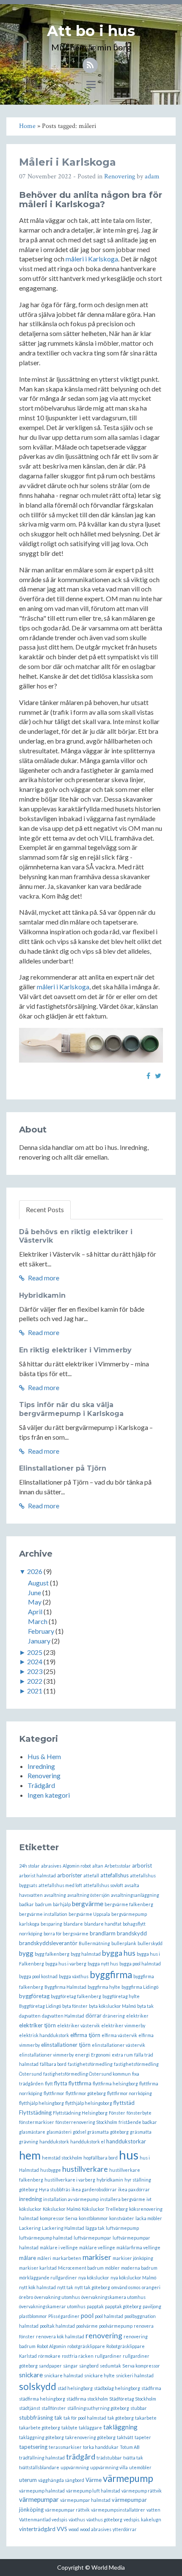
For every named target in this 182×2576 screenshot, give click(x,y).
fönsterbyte (139, 2113)
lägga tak (95, 2228)
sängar (70, 2366)
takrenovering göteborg (90, 2437)
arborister (70, 1875)
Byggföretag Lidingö (40, 2006)
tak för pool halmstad (85, 2418)
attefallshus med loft (60, 1885)
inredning (30, 2199)
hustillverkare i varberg (70, 2180)
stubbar (139, 2408)
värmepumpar (39, 2499)
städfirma (151, 2388)
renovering (104, 2336)
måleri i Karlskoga (92, 259)
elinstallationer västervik (119, 2045)
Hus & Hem (44, 1756)
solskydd (38, 2386)
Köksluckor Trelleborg (105, 2209)
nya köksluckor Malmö (133, 2278)
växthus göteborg (104, 2519)
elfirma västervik (119, 2035)
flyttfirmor (54, 2093)
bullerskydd (150, 1943)
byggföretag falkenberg (76, 1996)
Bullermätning (94, 1943)
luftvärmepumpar (92, 2238)
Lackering (30, 2228)
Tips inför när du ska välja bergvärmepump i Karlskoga (71, 1409)
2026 (35, 1571)
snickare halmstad (63, 2375)
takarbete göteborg (40, 2427)
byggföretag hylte (121, 1996)
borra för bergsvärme (66, 1933)
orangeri (151, 2287)
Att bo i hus (91, 31)
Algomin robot (77, 1866)
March (38, 1621)
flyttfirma (80, 2083)
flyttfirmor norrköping (130, 2093)
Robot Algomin (51, 2346)
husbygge (51, 2170)
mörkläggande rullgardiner (48, 2278)
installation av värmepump (71, 2199)
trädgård (81, 2457)
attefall (91, 1875)
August (38, 1583)
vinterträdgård (37, 2529)
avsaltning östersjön (88, 1895)
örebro (26, 2297)
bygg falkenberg (52, 1954)
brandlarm (103, 1933)
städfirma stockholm (87, 2399)
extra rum (122, 2055)
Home (27, 126)
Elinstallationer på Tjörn (63, 1468)
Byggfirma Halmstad (65, 1987)
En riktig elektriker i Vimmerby (75, 1350)
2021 (35, 1691)
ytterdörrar (125, 2529)
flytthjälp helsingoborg (89, 2103)
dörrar (94, 2015)
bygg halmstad (86, 1954)
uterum (28, 2480)
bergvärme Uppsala (89, 1914)
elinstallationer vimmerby (46, 2055)
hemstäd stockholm (62, 2158)
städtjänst (30, 2408)
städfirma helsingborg (42, 2399)
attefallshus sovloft (103, 1885)
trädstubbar (109, 2458)
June (34, 1592)
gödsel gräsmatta (91, 2132)
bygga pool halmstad (140, 1964)
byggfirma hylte (104, 1987)
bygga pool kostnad (38, 1976)
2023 (35, 1671)
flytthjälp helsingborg (41, 2103)
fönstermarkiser (37, 2122)
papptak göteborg (123, 2306)
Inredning (41, 1766)
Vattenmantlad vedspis (43, 2519)
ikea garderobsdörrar (94, 2189)
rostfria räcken (78, 2356)
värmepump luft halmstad (93, 2491)
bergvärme (88, 1904)
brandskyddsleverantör (48, 1943)
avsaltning (55, 1895)
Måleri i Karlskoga (68, 162)
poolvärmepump (116, 2326)
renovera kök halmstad (60, 2336)
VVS (62, 2529)
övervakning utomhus (57, 2297)
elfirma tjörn (85, 2035)
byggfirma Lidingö (140, 1987)
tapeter (143, 2437)
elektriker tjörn (37, 2025)
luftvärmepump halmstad (46, 2238)
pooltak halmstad (57, 2326)
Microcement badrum (81, 2268)
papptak (95, 2306)
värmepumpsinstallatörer (118, 2510)
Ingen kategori (49, 1795)
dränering (114, 2016)
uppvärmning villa (109, 2467)
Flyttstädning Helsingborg (80, 2113)
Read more (43, 1278)
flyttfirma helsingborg (115, 2083)
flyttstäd (124, 2103)
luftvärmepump (122, 2228)
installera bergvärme (123, 2199)
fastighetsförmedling (90, 2064)
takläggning (120, 2427)
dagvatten (30, 2016)
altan (98, 1866)
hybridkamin (110, 2180)
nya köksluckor (94, 2278)
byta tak (145, 2006)
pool (87, 2315)
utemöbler (140, 2467)
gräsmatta (141, 2132)
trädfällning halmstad (42, 2458)
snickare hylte (99, 2375)
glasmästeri (59, 2132)
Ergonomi (101, 2055)
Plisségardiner (64, 2316)
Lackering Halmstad (63, 2228)
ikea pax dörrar (134, 2189)
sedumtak (110, 2366)
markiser (97, 2257)
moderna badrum (139, 2268)
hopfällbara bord (101, 2158)
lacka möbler (149, 2218)
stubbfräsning (36, 2418)
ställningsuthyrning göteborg (98, 2408)
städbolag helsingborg (117, 2388)
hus (129, 2155)
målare (28, 2258)
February (41, 1631)
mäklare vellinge (97, 2247)
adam (152, 176)
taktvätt (125, 2437)
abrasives (51, 1866)
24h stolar (29, 1866)
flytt (49, 2083)
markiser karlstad (38, 2268)
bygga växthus (74, 1976)
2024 (35, 1661)
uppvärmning (75, 2467)
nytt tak (65, 2287)
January (39, 1641)
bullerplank (124, 1943)
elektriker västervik (79, 2025)
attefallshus (114, 1875)
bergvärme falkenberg (129, 1904)
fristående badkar (138, 2122)
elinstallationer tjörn (66, 2045)
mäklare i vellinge (59, 2247)
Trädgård (41, 1785)
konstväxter (122, 2218)
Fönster (117, 2113)
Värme (94, 2480)
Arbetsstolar (118, 1866)
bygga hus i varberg (66, 1964)
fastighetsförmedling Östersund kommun (87, 2074)
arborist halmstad (37, 1875)
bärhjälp (62, 1904)
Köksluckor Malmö (62, 2209)
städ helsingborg (75, 2388)
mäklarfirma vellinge (138, 2247)
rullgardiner (108, 2356)
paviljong (152, 2306)
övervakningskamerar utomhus (52, 2306)
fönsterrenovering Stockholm (86, 2122)
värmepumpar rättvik (67, 2510)
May (35, 1602)
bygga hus (119, 1953)
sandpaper (50, 2366)
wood (74, 2529)
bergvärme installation (43, 1914)
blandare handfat (103, 1924)
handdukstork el (88, 2142)
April (35, 1611)
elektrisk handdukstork (44, 2035)
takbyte (69, 2427)
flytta (61, 2083)
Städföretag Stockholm (133, 2399)
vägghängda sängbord (61, 2480)
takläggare (90, 2427)
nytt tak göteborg (92, 2287)
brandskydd (132, 1933)
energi (82, 2055)
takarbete (146, 2418)
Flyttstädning (35, 2112)
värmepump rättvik (142, 2491)
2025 (35, 1652)
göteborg (119, 2132)
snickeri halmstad (135, 2375)
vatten (153, 2510)
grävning (29, 2142)
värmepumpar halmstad (85, 2500)
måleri (44, 2258)
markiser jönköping (133, 2258)
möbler (112, 2268)
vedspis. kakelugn (142, 2519)
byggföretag (34, 1996)
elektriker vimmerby (123, 2025)
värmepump (128, 2478)
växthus (77, 2519)
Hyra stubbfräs (55, 2189)
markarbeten (67, 2258)
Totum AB (130, 2447)
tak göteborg (121, 2418)
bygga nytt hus (103, 1964)
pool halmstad (109, 2316)
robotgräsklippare (86, 2346)
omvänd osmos (126, 2287)
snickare (31, 2375)
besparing (51, 1924)
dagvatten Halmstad (63, 2016)
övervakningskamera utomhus (113, 2297)
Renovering (120, 176)
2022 (35, 1681)
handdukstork (54, 2142)
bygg (26, 1953)
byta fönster (75, 2006)
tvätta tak (133, 2458)
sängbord (89, 2366)
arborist (142, 1865)
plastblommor (33, 2316)
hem (30, 2155)
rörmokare (49, 2356)
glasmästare (32, 2132)
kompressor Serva (59, 2218)
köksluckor (30, 2209)
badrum (43, 1904)
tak (58, 2418)
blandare (73, 1924)
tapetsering (33, 2447)
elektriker (137, 2016)
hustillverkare (85, 2169)
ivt (149, 2199)
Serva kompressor (141, 2366)
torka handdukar (101, 2447)
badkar (26, 1904)
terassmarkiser (65, 2447)
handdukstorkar (126, 2141)
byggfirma (111, 1975)
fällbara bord (53, 2064)
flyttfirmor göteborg (86, 2093)
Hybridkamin (42, 1295)
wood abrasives (96, 2529)
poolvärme (87, 2326)
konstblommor (93, 2218)
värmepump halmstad (42, 2491)
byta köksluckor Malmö (112, 2006)
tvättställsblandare (39, 2467)
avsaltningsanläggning (135, 1895)
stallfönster (54, 2408)
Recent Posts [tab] (45, 1209)
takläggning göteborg (41, 2437)
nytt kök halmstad (37, 2287)
